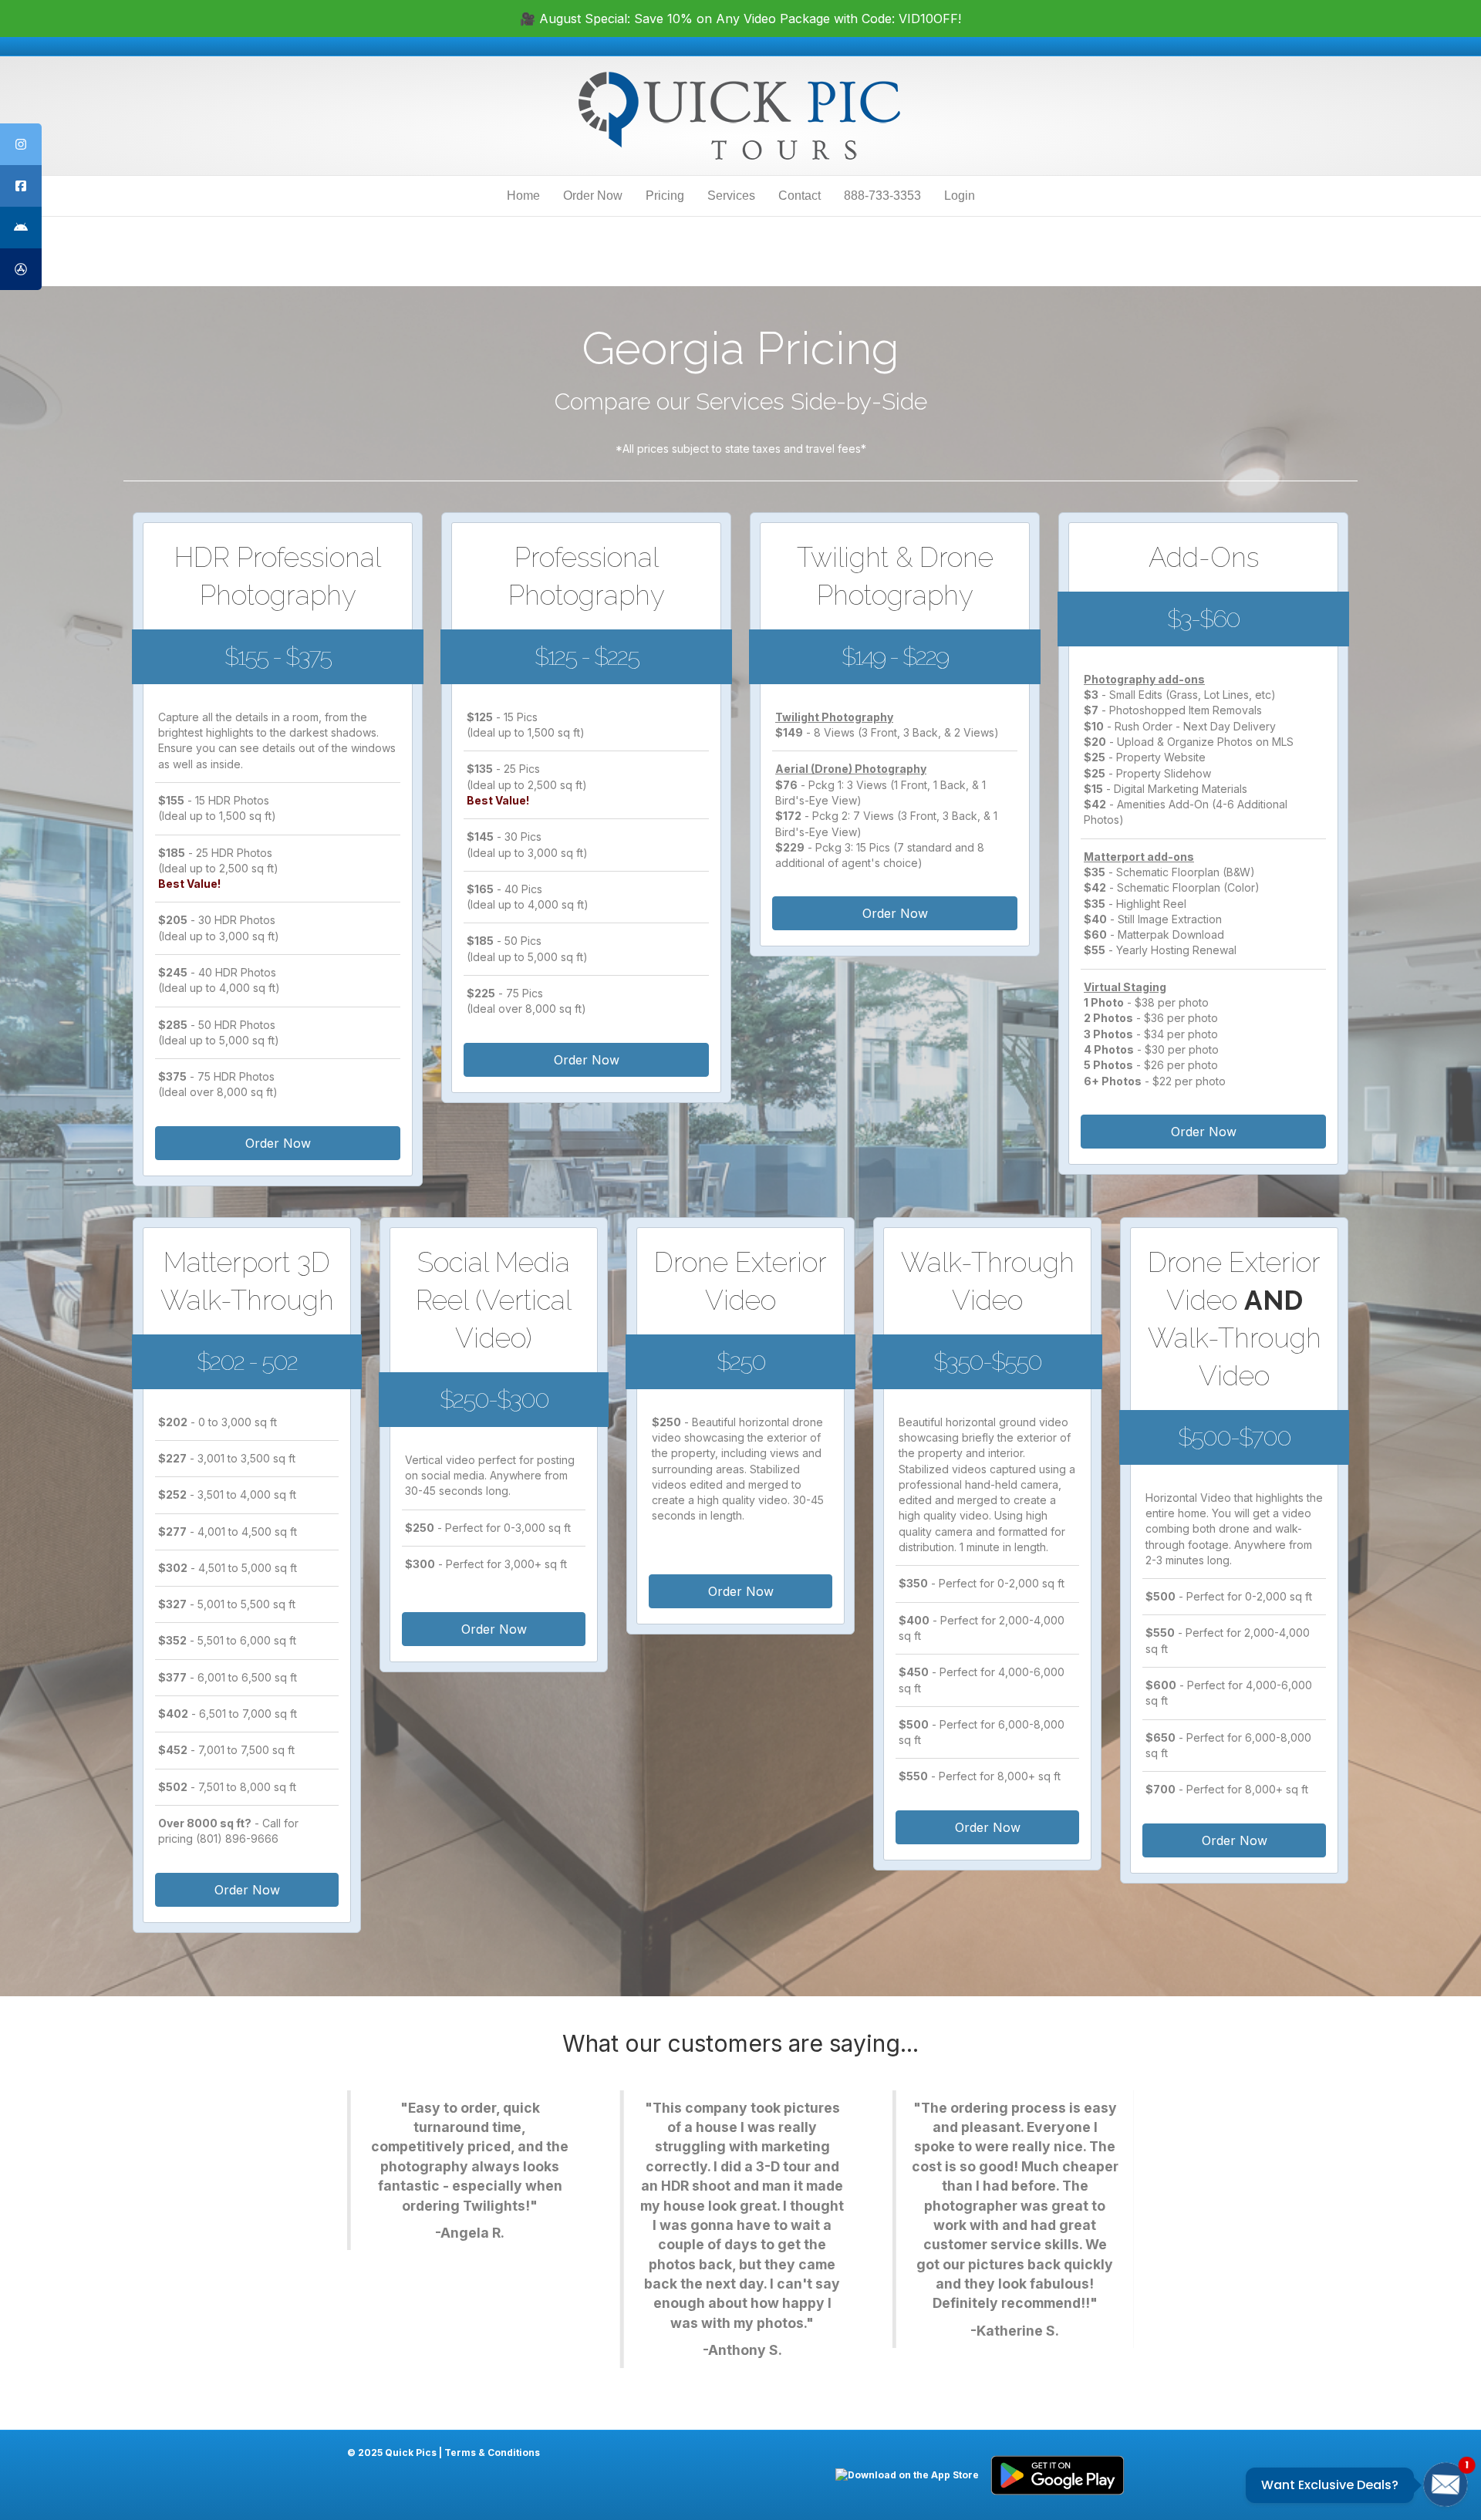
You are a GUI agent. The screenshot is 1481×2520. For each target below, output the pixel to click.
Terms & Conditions (492, 2453)
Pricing (665, 196)
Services (731, 196)
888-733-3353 (882, 196)
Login (960, 196)
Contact (800, 196)
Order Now (593, 196)
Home (523, 196)
